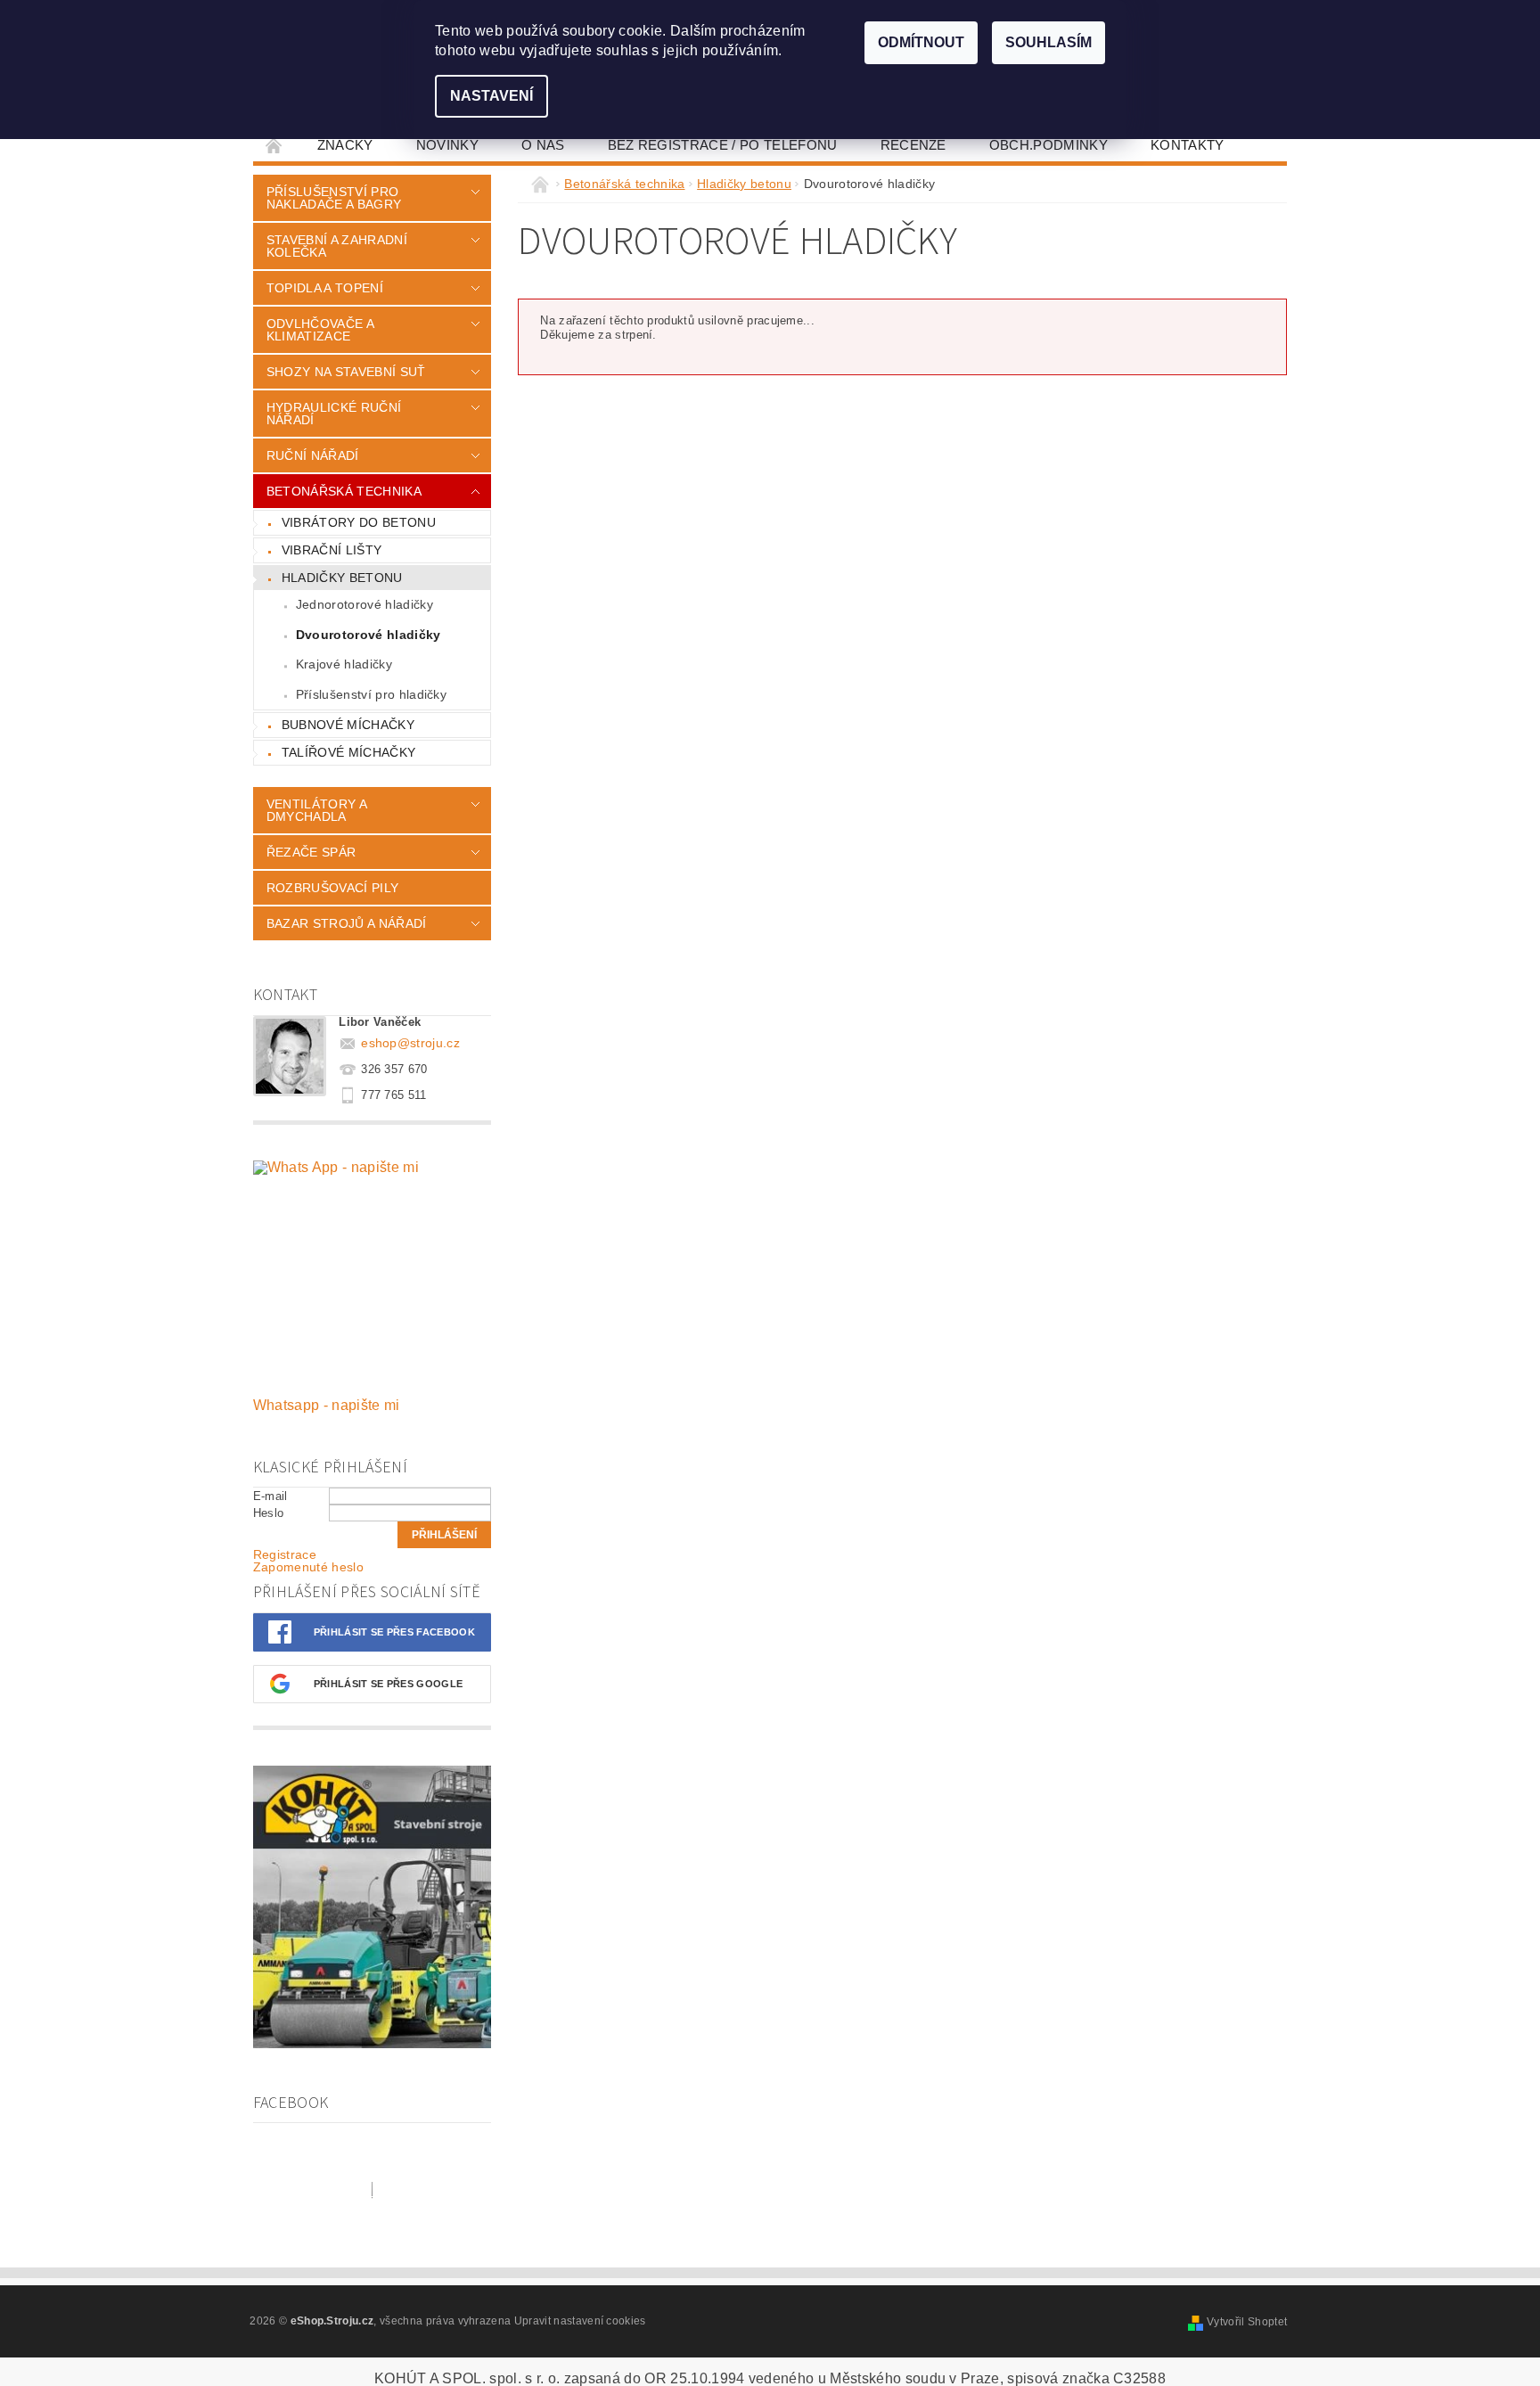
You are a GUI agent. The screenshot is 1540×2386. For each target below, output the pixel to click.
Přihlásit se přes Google (389, 1684)
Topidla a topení (325, 288)
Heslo (269, 1513)
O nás (543, 145)
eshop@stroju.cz (410, 1043)
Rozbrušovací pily (332, 888)
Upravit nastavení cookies (580, 2321)
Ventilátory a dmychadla (316, 810)
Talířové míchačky (348, 752)
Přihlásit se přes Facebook (394, 1632)
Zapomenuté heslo (308, 1567)
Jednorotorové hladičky (365, 604)
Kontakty (1188, 145)
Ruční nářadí (313, 455)
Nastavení (491, 96)
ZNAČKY (345, 145)
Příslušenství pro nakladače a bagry (334, 198)
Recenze (913, 145)
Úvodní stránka (274, 145)
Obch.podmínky (1049, 145)
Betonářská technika (344, 491)
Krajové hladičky (344, 664)
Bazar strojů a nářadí (347, 923)
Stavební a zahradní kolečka (337, 246)
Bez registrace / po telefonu (723, 145)
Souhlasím (1049, 42)
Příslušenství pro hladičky (371, 694)
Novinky (447, 145)
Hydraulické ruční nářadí (334, 414)
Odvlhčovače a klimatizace (320, 330)
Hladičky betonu (342, 578)
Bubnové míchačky (348, 725)
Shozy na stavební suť (346, 372)
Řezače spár (311, 852)
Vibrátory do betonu (359, 522)
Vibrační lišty (332, 550)
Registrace (285, 1554)
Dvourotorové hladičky (369, 635)
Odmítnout (921, 42)
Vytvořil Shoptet (1247, 2322)
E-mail (270, 1496)
